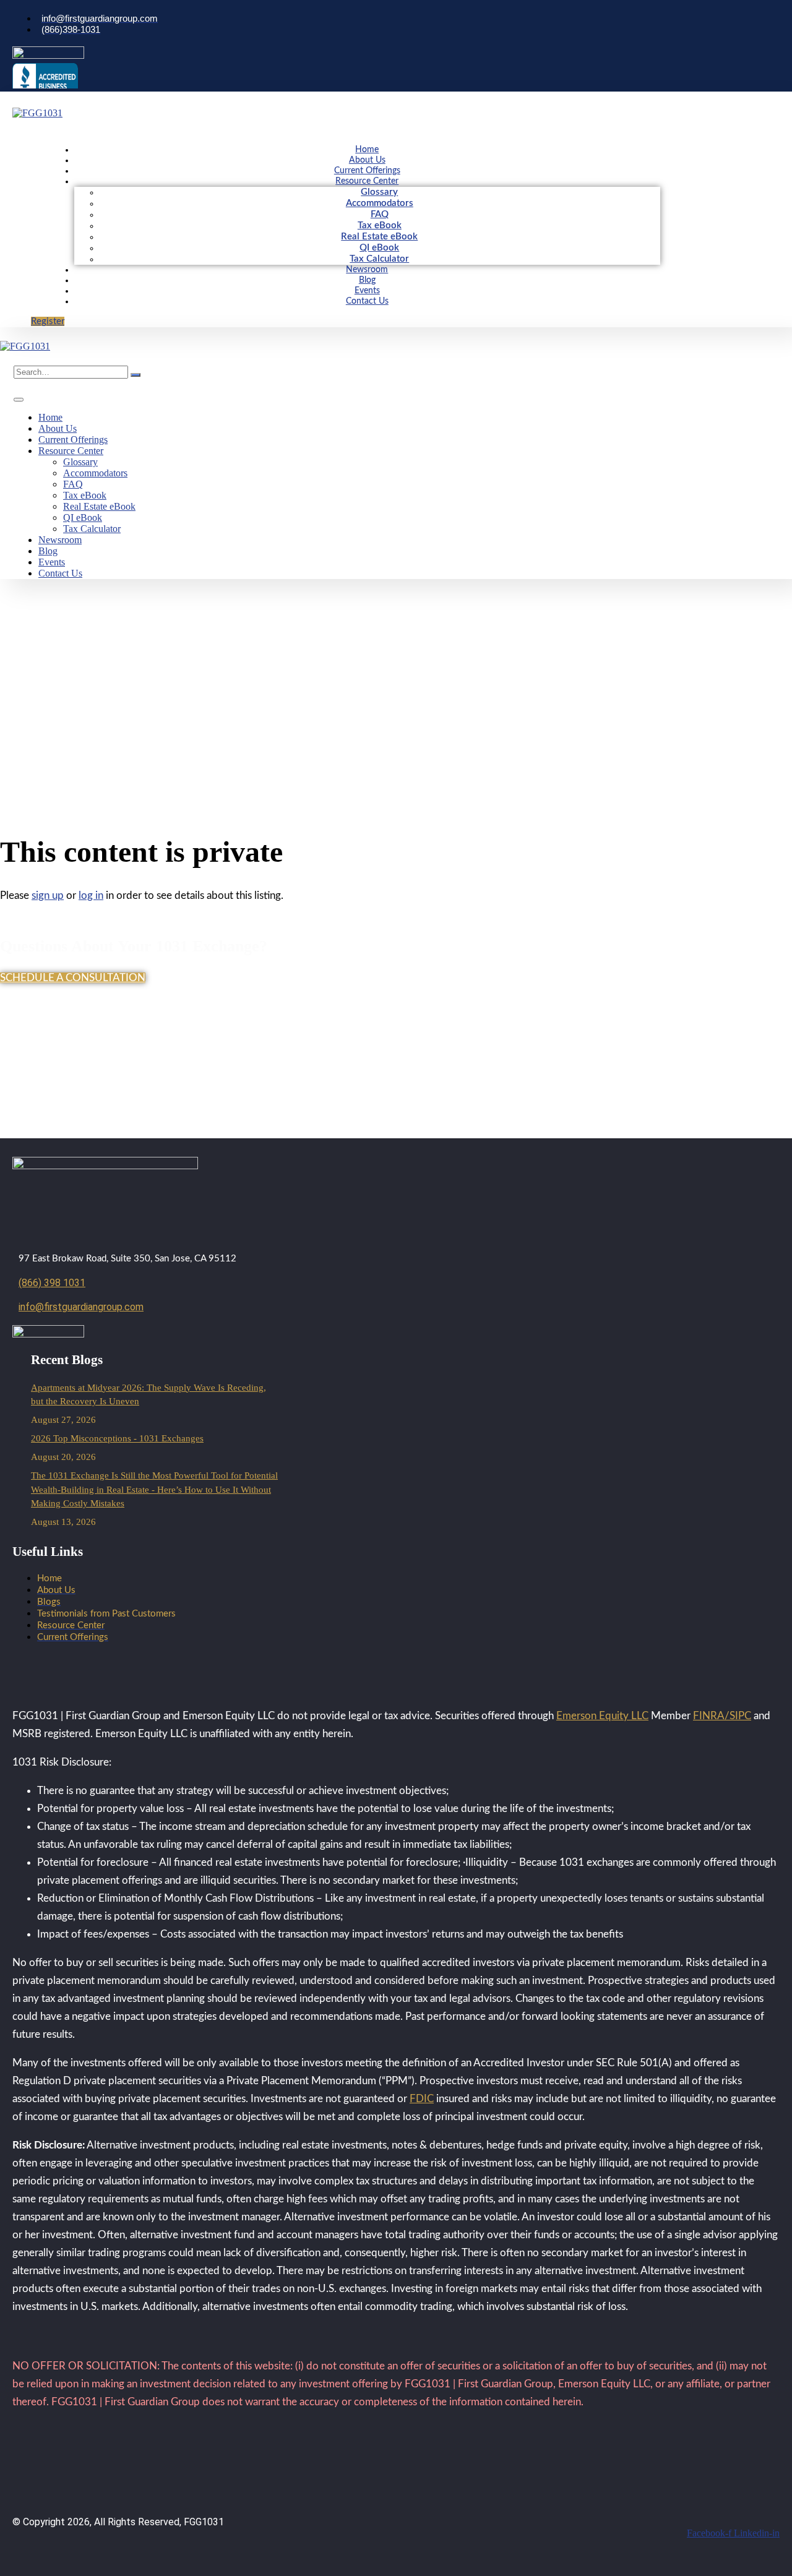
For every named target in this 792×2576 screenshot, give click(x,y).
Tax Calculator (379, 259)
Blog (367, 280)
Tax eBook (380, 225)
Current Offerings (367, 171)
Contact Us (367, 301)
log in (91, 895)
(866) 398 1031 (52, 1283)
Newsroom (367, 270)
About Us (367, 160)
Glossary (379, 192)
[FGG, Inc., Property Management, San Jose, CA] (45, 76)
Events (367, 291)
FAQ (380, 214)
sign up (48, 895)
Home (367, 150)
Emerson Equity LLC (602, 1716)
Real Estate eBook (379, 237)
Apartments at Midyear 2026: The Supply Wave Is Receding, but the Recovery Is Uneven (148, 1395)
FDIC (422, 2099)
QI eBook (379, 248)
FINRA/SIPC (722, 1716)
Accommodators (380, 203)
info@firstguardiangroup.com (81, 1307)
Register (48, 321)
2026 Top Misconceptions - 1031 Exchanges (117, 1438)
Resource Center (367, 181)
